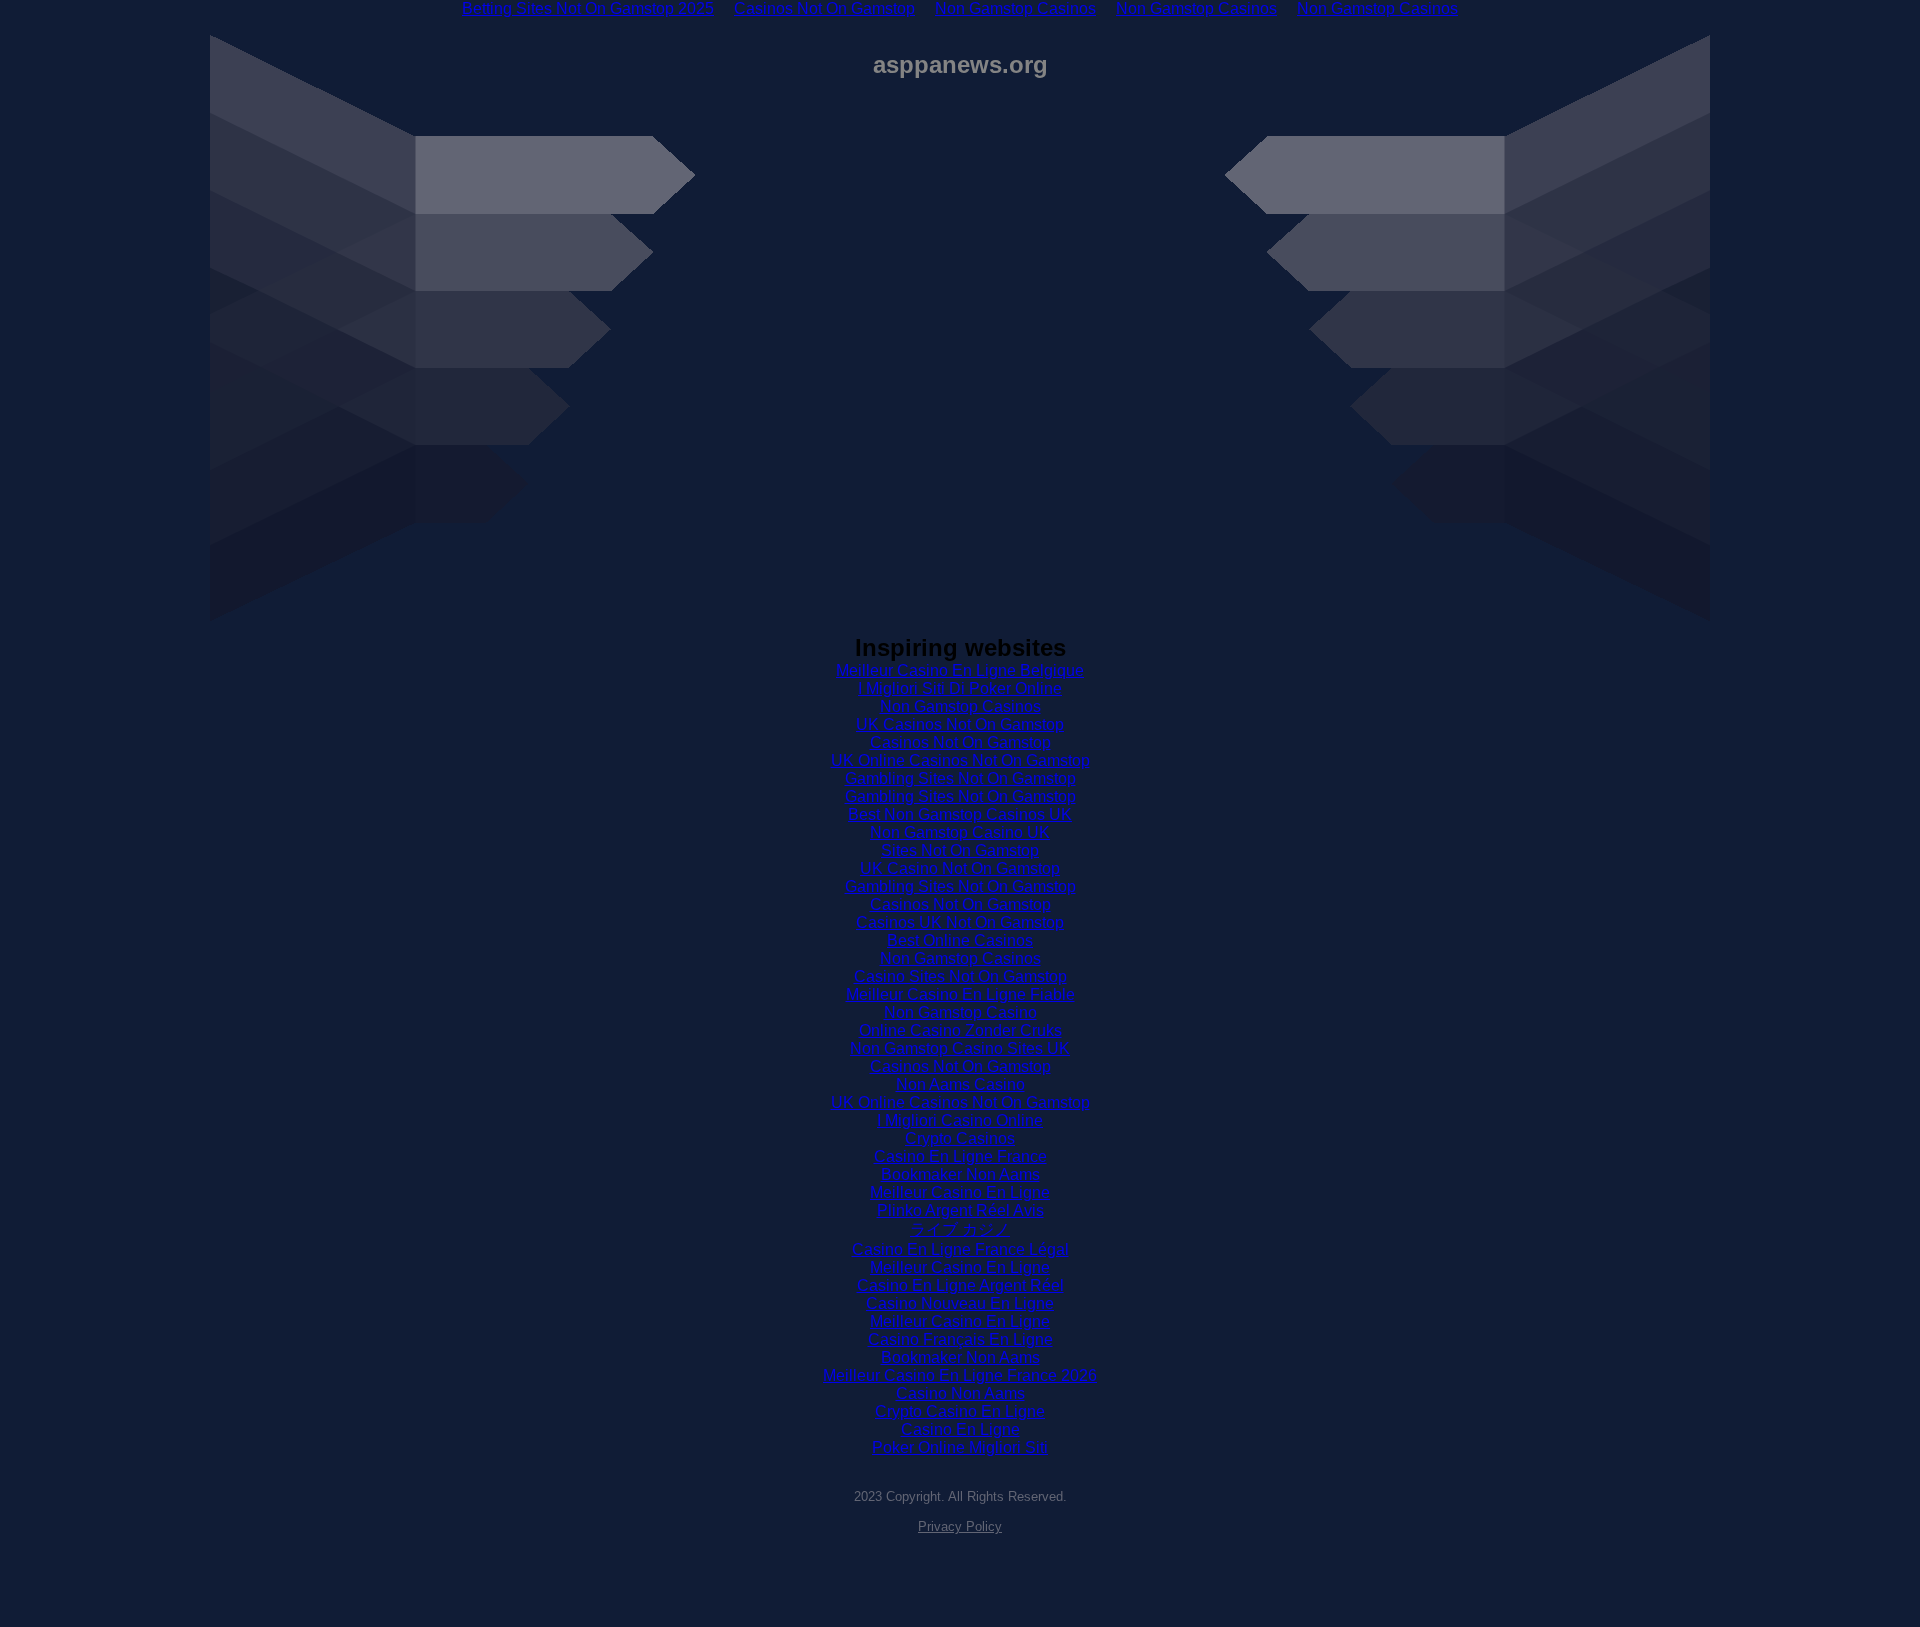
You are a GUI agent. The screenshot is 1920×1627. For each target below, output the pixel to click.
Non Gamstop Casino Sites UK (960, 1048)
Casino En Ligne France (960, 1156)
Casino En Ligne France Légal (960, 1249)
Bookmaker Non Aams (960, 1174)
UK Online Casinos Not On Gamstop (960, 760)
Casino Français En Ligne (960, 1339)
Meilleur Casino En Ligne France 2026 (960, 1375)
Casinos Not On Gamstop (960, 742)
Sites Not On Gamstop (960, 850)
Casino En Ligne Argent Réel (960, 1285)
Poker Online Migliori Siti (960, 1447)
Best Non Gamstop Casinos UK (960, 814)
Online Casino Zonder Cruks (960, 1030)
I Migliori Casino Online (960, 1120)
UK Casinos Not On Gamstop (960, 724)
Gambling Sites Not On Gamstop (960, 778)
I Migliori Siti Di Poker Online (960, 688)
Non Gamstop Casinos (960, 706)
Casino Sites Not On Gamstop (960, 976)
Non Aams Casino (960, 1084)
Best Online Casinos (960, 940)
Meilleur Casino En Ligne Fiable (960, 994)
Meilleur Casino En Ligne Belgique (960, 670)
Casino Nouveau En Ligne (960, 1303)
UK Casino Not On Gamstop (960, 868)
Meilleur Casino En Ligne (960, 1192)
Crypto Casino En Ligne (960, 1411)
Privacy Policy (960, 1526)
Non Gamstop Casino (960, 1012)
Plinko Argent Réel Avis (960, 1210)
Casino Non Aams (960, 1393)
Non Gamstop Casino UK (960, 832)
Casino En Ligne (960, 1429)
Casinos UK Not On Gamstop (960, 922)
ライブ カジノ (960, 1229)
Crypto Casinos (960, 1138)
